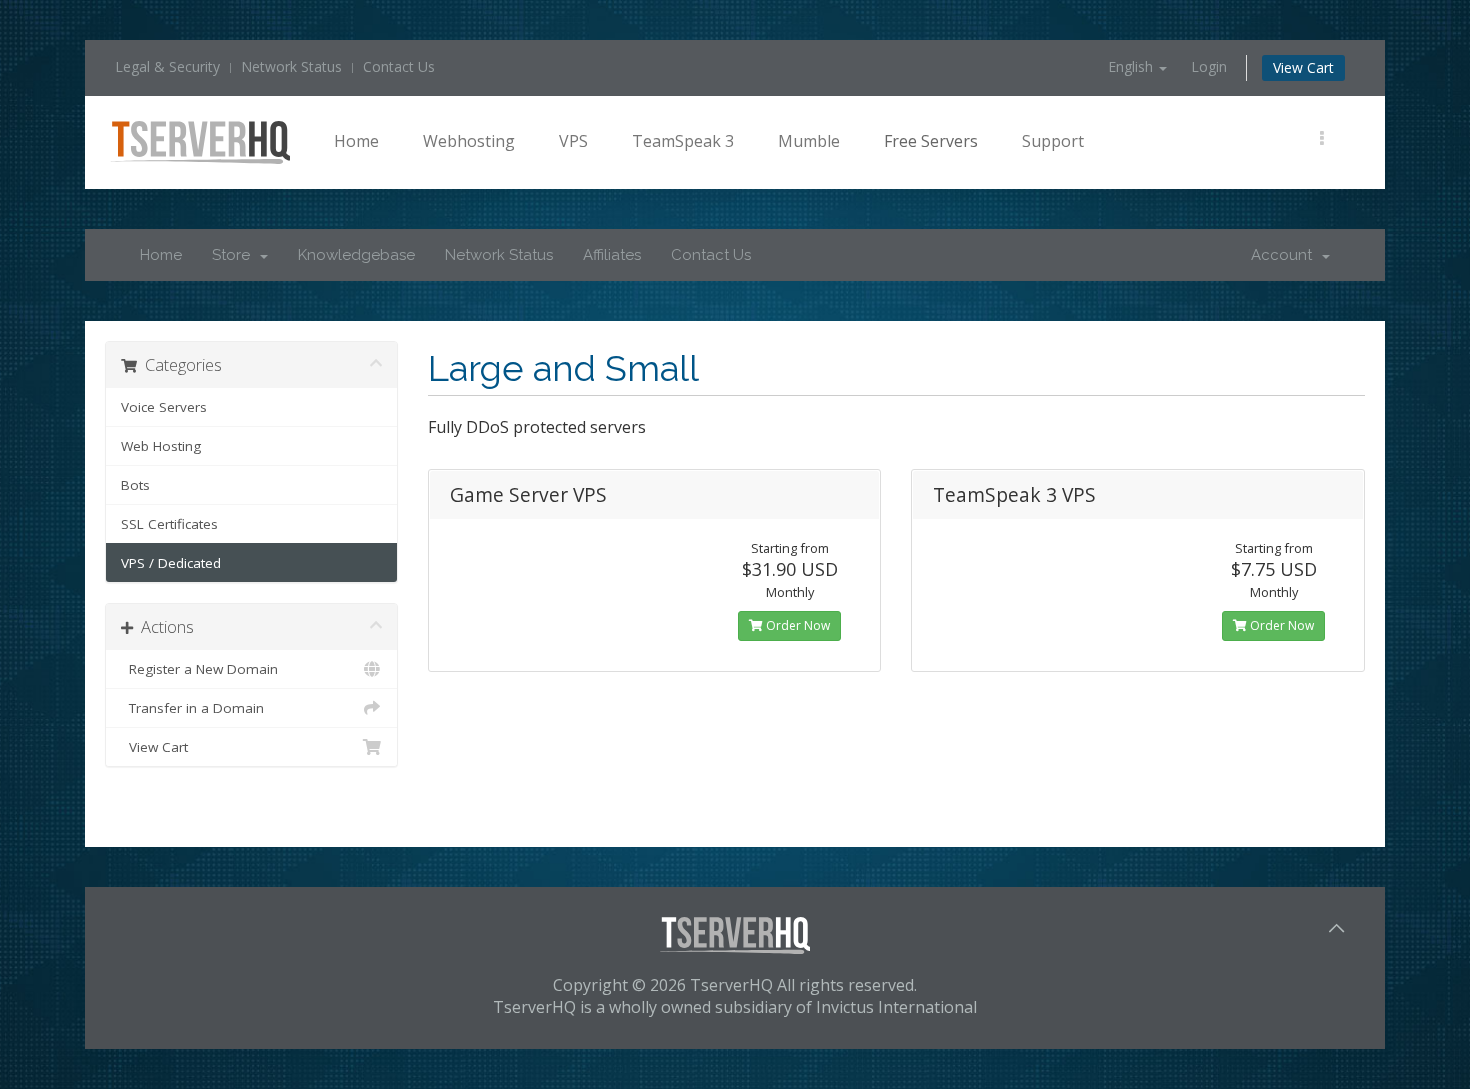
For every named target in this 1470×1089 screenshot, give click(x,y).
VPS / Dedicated (171, 563)
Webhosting (469, 141)
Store (235, 255)
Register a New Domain (199, 669)
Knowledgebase (356, 255)
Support (1053, 141)
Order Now (796, 625)
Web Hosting (161, 446)
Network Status (291, 66)
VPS (573, 141)
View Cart (1303, 67)
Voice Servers (164, 407)
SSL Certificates (169, 524)
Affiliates (612, 255)
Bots (135, 485)
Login (1209, 66)
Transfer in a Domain (192, 708)
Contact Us (399, 66)
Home (356, 141)
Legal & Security (167, 66)
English (1132, 66)
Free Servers (931, 141)
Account (1285, 255)
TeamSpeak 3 (683, 141)
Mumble (809, 141)
